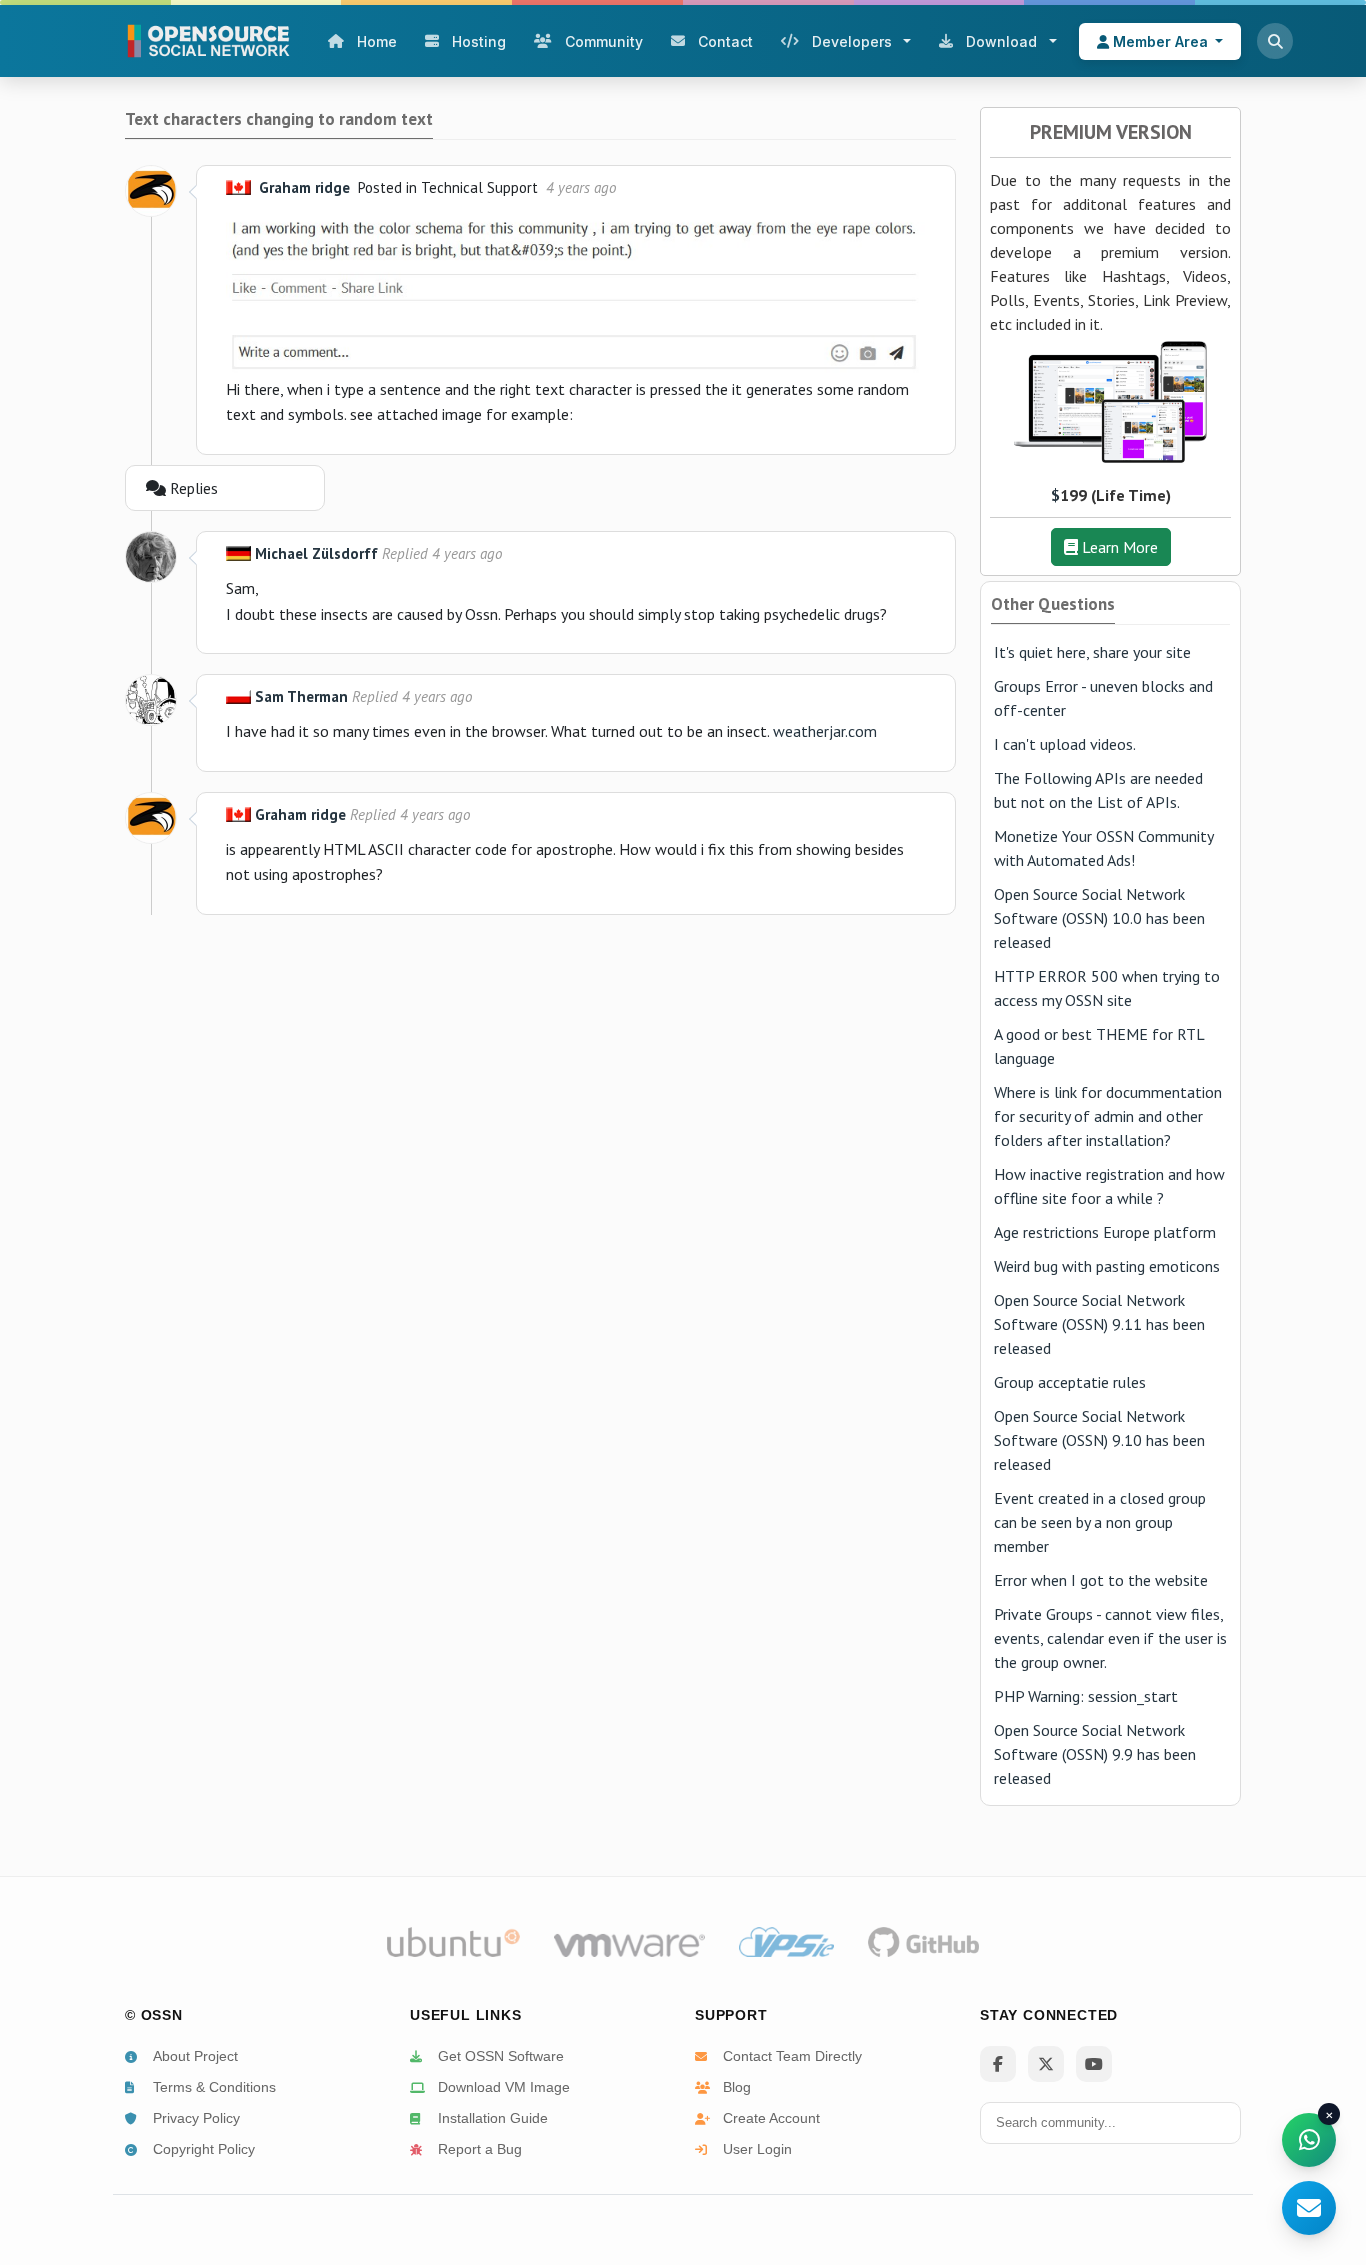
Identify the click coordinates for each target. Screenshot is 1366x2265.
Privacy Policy (196, 2118)
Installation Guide (493, 2118)
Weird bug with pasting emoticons (1107, 1266)
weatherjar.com (825, 731)
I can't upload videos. (1065, 744)
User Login (757, 2149)
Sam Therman (301, 696)
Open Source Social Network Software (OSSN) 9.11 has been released (1099, 1324)
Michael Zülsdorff (316, 553)
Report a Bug (480, 2149)
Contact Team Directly (792, 2056)
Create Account (771, 2118)
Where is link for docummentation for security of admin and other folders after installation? (1108, 1116)
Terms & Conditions (214, 2087)
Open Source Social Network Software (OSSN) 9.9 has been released (1095, 1754)
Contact (725, 41)
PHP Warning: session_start (1086, 1696)
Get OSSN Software (501, 2056)
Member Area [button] (1160, 41)
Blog (737, 2087)
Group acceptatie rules (1070, 1382)
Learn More (1118, 547)
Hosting (479, 41)
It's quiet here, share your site (1092, 652)
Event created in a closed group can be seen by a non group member (1100, 1522)
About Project (195, 2056)
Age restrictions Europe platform (1105, 1232)
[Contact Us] (1309, 2208)
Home (377, 41)
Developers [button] (852, 41)
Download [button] (1001, 41)
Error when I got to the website (1101, 1580)
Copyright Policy (204, 2149)
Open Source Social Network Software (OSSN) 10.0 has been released (1099, 918)
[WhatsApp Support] (1309, 2140)
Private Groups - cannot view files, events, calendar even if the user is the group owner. (1110, 1638)
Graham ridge (304, 187)
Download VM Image (504, 2087)
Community (604, 41)
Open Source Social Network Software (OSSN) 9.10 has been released (1099, 1440)
